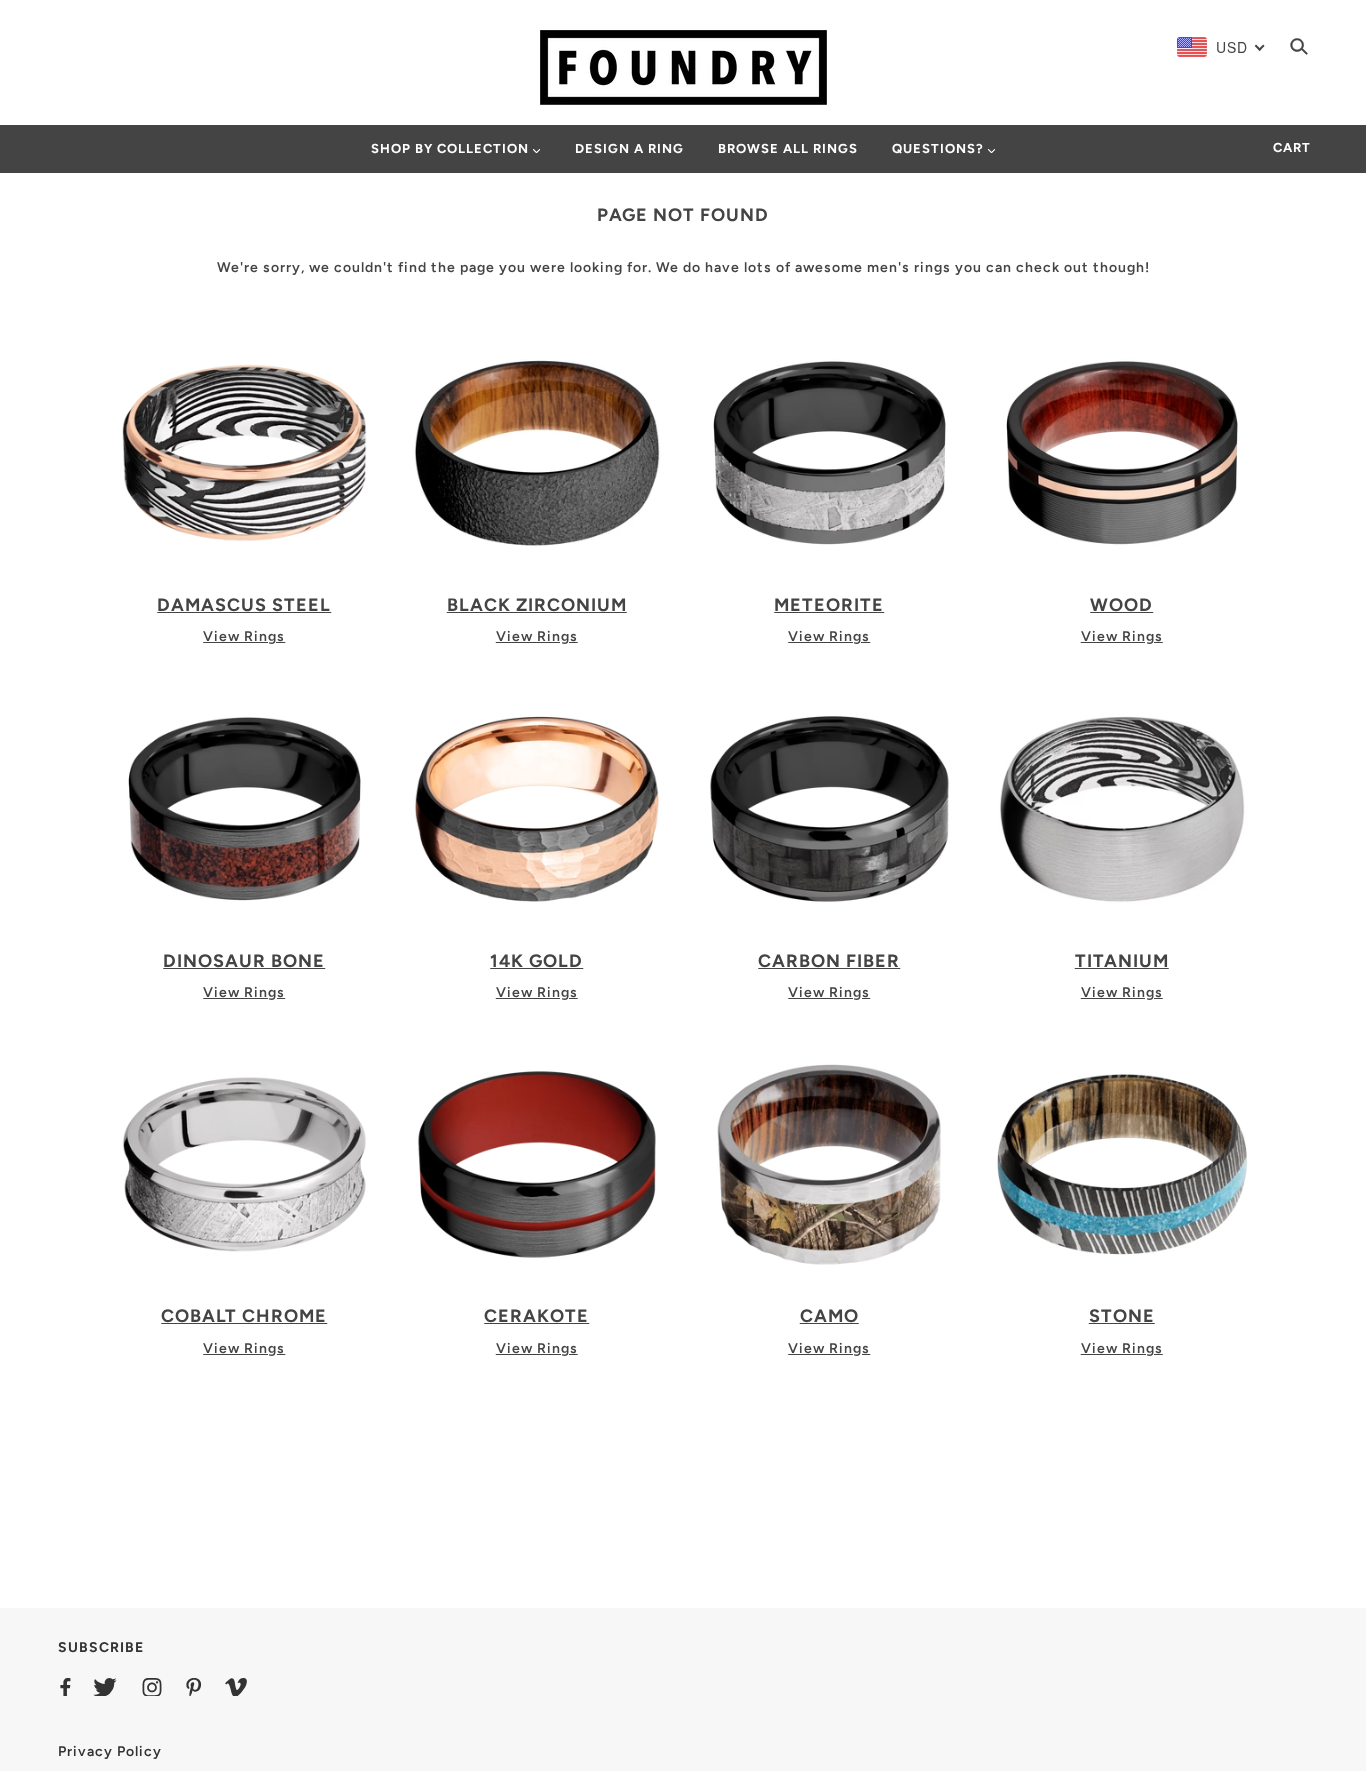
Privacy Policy (110, 1751)
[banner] (683, 66)
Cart (1292, 147)
